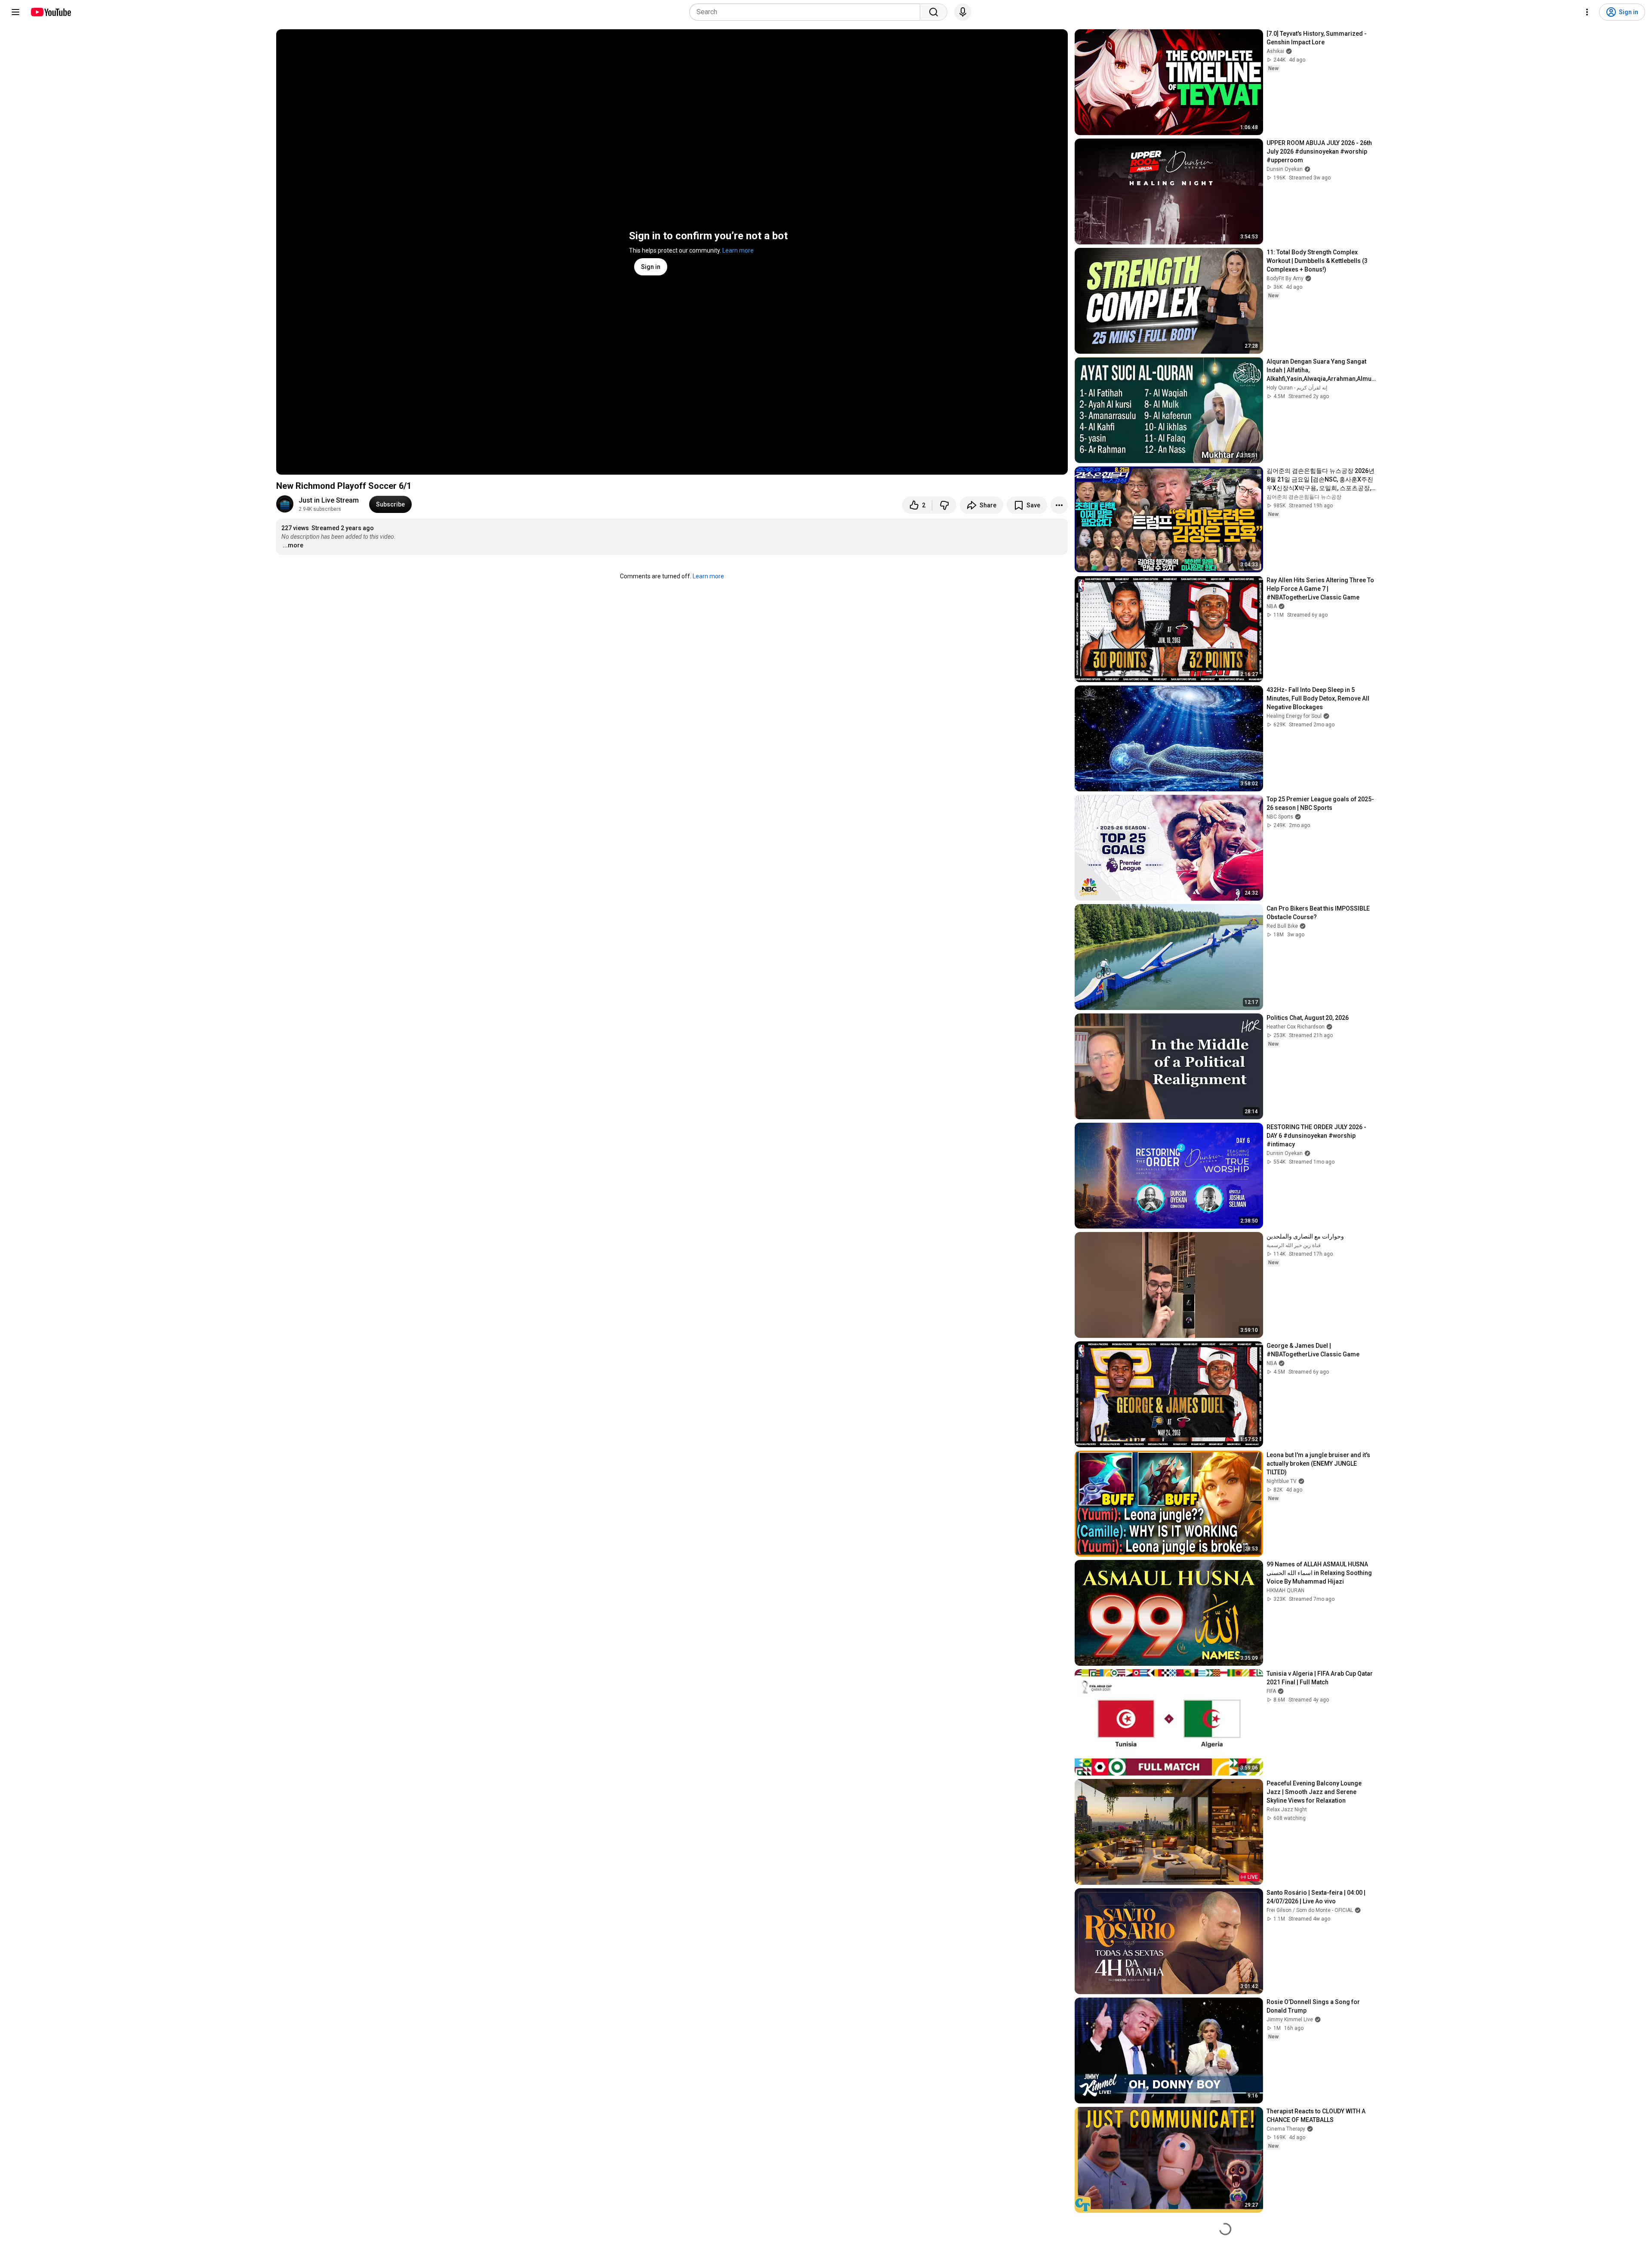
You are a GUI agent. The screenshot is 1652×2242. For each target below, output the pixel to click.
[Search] (934, 12)
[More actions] (1059, 505)
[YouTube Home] (51, 12)
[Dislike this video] (944, 505)
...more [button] (293, 545)
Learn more (738, 250)
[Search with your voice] (963, 12)
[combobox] (807, 12)
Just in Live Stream (329, 500)
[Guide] (15, 12)
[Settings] (1587, 12)
